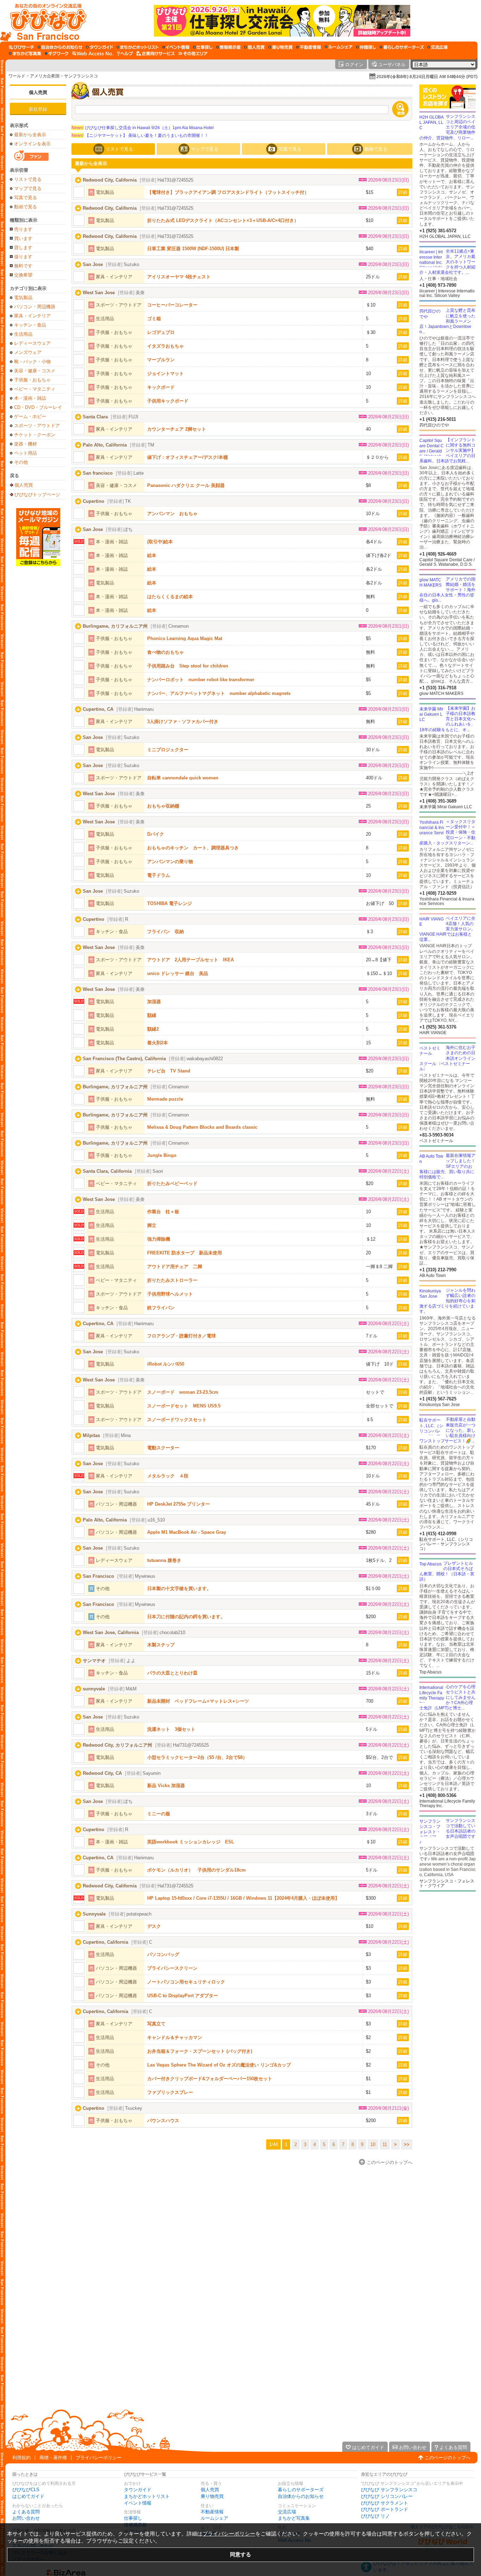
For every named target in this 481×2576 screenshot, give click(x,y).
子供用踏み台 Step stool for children (188, 666)
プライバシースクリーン (172, 1968)
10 (373, 2144)
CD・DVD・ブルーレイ (38, 407)
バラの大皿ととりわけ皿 (172, 1673)
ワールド (17, 76)
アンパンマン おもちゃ (172, 514)
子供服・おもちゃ (32, 380)
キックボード (161, 387)
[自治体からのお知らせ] (60, 47)
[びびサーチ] (21, 47)
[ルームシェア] (339, 47)
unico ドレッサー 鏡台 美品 (178, 973)
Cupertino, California (105, 1942)
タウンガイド (138, 2490)
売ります (23, 229)
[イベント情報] (176, 47)
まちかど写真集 (294, 2518)
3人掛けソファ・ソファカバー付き (183, 721)
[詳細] (79, 192)
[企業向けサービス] (156, 53)
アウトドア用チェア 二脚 (175, 1267)
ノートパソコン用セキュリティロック (186, 1982)
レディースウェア (32, 343)
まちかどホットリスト (147, 2496)
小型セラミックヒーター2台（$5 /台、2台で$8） (197, 1757)
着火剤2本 (158, 1043)
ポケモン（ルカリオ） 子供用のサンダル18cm (196, 1870)
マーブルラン (161, 360)
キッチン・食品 (30, 325)
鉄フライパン (161, 1308)
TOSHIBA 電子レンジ (170, 903)
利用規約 (21, 2458)
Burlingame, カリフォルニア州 (115, 626)
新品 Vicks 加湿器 (166, 1786)
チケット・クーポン (35, 435)
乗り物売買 (212, 2496)
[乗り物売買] (280, 47)
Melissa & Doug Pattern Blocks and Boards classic (202, 1127)
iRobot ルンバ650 (166, 1364)
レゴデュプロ (161, 332)
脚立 (152, 1225)
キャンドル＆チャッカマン (175, 2037)
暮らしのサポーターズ (301, 2490)
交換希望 (23, 275)
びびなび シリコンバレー (387, 2496)
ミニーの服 (159, 1814)
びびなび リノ (375, 2516)
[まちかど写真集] (25, 53)
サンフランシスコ (81, 76)
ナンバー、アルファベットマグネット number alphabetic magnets (219, 693)
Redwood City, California (110, 180)
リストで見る (28, 179)
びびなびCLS (26, 2490)
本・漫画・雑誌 (30, 398)
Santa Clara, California (107, 1171)
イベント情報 (138, 2503)
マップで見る (28, 188)
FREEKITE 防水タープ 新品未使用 (185, 1253)
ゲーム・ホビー (30, 416)
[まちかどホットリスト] (138, 47)
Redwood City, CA (102, 1773)
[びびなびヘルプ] (125, 53)
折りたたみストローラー (172, 1280)
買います (23, 238)
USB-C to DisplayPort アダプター (183, 1996)
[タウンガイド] (99, 47)
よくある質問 (26, 2512)
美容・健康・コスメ (35, 371)
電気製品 (23, 298)
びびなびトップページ (37, 494)
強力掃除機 (159, 1239)
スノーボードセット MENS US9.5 (184, 1406)
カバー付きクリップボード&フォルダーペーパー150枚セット (210, 2079)
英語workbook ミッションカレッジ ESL (191, 1842)
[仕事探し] (203, 47)
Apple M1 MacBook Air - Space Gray (187, 1532)
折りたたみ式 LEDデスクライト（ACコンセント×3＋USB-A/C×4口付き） (223, 220)
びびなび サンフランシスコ (389, 2490)
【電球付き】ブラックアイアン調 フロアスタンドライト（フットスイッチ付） (228, 192)
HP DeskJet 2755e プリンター (179, 1504)
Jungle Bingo (162, 1155)
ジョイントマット (165, 374)
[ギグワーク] (57, 53)
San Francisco (98, 1576)
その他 (21, 462)
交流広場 (287, 2512)
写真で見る (26, 198)
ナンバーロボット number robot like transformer (201, 680)
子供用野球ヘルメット (170, 1294)
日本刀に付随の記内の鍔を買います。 (186, 1617)
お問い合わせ (26, 2518)
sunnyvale (94, 1689)
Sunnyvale (94, 1914)
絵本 (152, 555)
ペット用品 (26, 453)
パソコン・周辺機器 (35, 307)
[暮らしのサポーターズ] (402, 47)
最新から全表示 (30, 135)
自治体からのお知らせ (301, 2496)
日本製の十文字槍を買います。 (179, 1588)
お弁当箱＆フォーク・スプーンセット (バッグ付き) (200, 2051)
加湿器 (154, 1002)
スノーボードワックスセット (177, 1420)
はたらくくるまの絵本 (170, 597)
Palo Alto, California (105, 445)
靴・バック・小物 (32, 362)
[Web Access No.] (93, 53)
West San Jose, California (111, 1632)
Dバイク (156, 834)
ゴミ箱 (154, 319)
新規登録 (38, 109)
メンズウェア (28, 352)
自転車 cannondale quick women (183, 778)
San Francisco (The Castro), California (124, 1059)
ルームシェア (214, 2518)
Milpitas (91, 1435)
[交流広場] (438, 47)
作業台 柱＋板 (163, 1212)
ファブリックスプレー (170, 2092)
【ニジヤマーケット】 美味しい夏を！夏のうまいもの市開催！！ (140, 135)
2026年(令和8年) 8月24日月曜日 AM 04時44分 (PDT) (427, 77)
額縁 (152, 1015)
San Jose (93, 264)
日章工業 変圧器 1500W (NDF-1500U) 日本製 (193, 249)
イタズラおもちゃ (165, 346)
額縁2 (153, 1029)
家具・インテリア (32, 316)
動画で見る (26, 207)
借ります (23, 257)
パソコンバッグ (163, 1954)
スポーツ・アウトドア (37, 426)
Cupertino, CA (98, 709)
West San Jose (99, 293)
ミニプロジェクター (168, 750)
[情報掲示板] (228, 47)
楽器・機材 (26, 444)
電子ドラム (159, 875)
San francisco (98, 473)
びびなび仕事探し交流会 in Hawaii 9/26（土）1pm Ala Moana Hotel (143, 128)
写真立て (156, 2024)
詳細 (403, 192)
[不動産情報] (309, 47)
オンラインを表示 (32, 144)
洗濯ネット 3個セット (171, 1729)
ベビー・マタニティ (35, 389)
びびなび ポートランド (385, 2509)
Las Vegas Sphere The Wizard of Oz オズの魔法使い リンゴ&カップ (219, 2065)
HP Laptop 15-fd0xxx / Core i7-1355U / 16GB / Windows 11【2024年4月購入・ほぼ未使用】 (243, 1898)
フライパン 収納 (165, 932)
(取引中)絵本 (160, 542)
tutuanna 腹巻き (164, 1560)
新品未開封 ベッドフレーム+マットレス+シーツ (198, 1701)
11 (385, 2144)
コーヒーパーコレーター (172, 305)
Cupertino (93, 501)
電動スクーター (163, 1448)
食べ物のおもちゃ (165, 652)
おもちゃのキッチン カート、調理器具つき (193, 848)
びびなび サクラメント (385, 2503)
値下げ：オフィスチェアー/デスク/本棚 (188, 457)
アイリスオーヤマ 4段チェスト (179, 277)
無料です (23, 266)
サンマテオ (94, 1661)
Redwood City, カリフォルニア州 (117, 1745)
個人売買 (38, 92)
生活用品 (23, 334)
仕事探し (133, 2518)
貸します (23, 248)
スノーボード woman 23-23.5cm (183, 1392)
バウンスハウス (163, 2121)
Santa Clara (95, 417)
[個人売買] (254, 47)
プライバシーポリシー (99, 2458)
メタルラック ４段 (168, 1476)
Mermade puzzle (165, 1099)
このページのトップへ (448, 2458)
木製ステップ (161, 1645)
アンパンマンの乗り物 (170, 862)
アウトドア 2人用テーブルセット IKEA (190, 960)
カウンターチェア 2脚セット (177, 429)
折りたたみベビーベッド (172, 1183)
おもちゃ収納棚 (163, 806)
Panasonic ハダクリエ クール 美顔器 (186, 485)
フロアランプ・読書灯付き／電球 (182, 1336)
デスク (154, 1926)
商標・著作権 (53, 2458)
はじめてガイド (28, 2496)
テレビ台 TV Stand (169, 1071)
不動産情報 (212, 2512)
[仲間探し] (366, 47)
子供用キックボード (168, 401)
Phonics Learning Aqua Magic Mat (185, 638)
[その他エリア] (193, 53)
